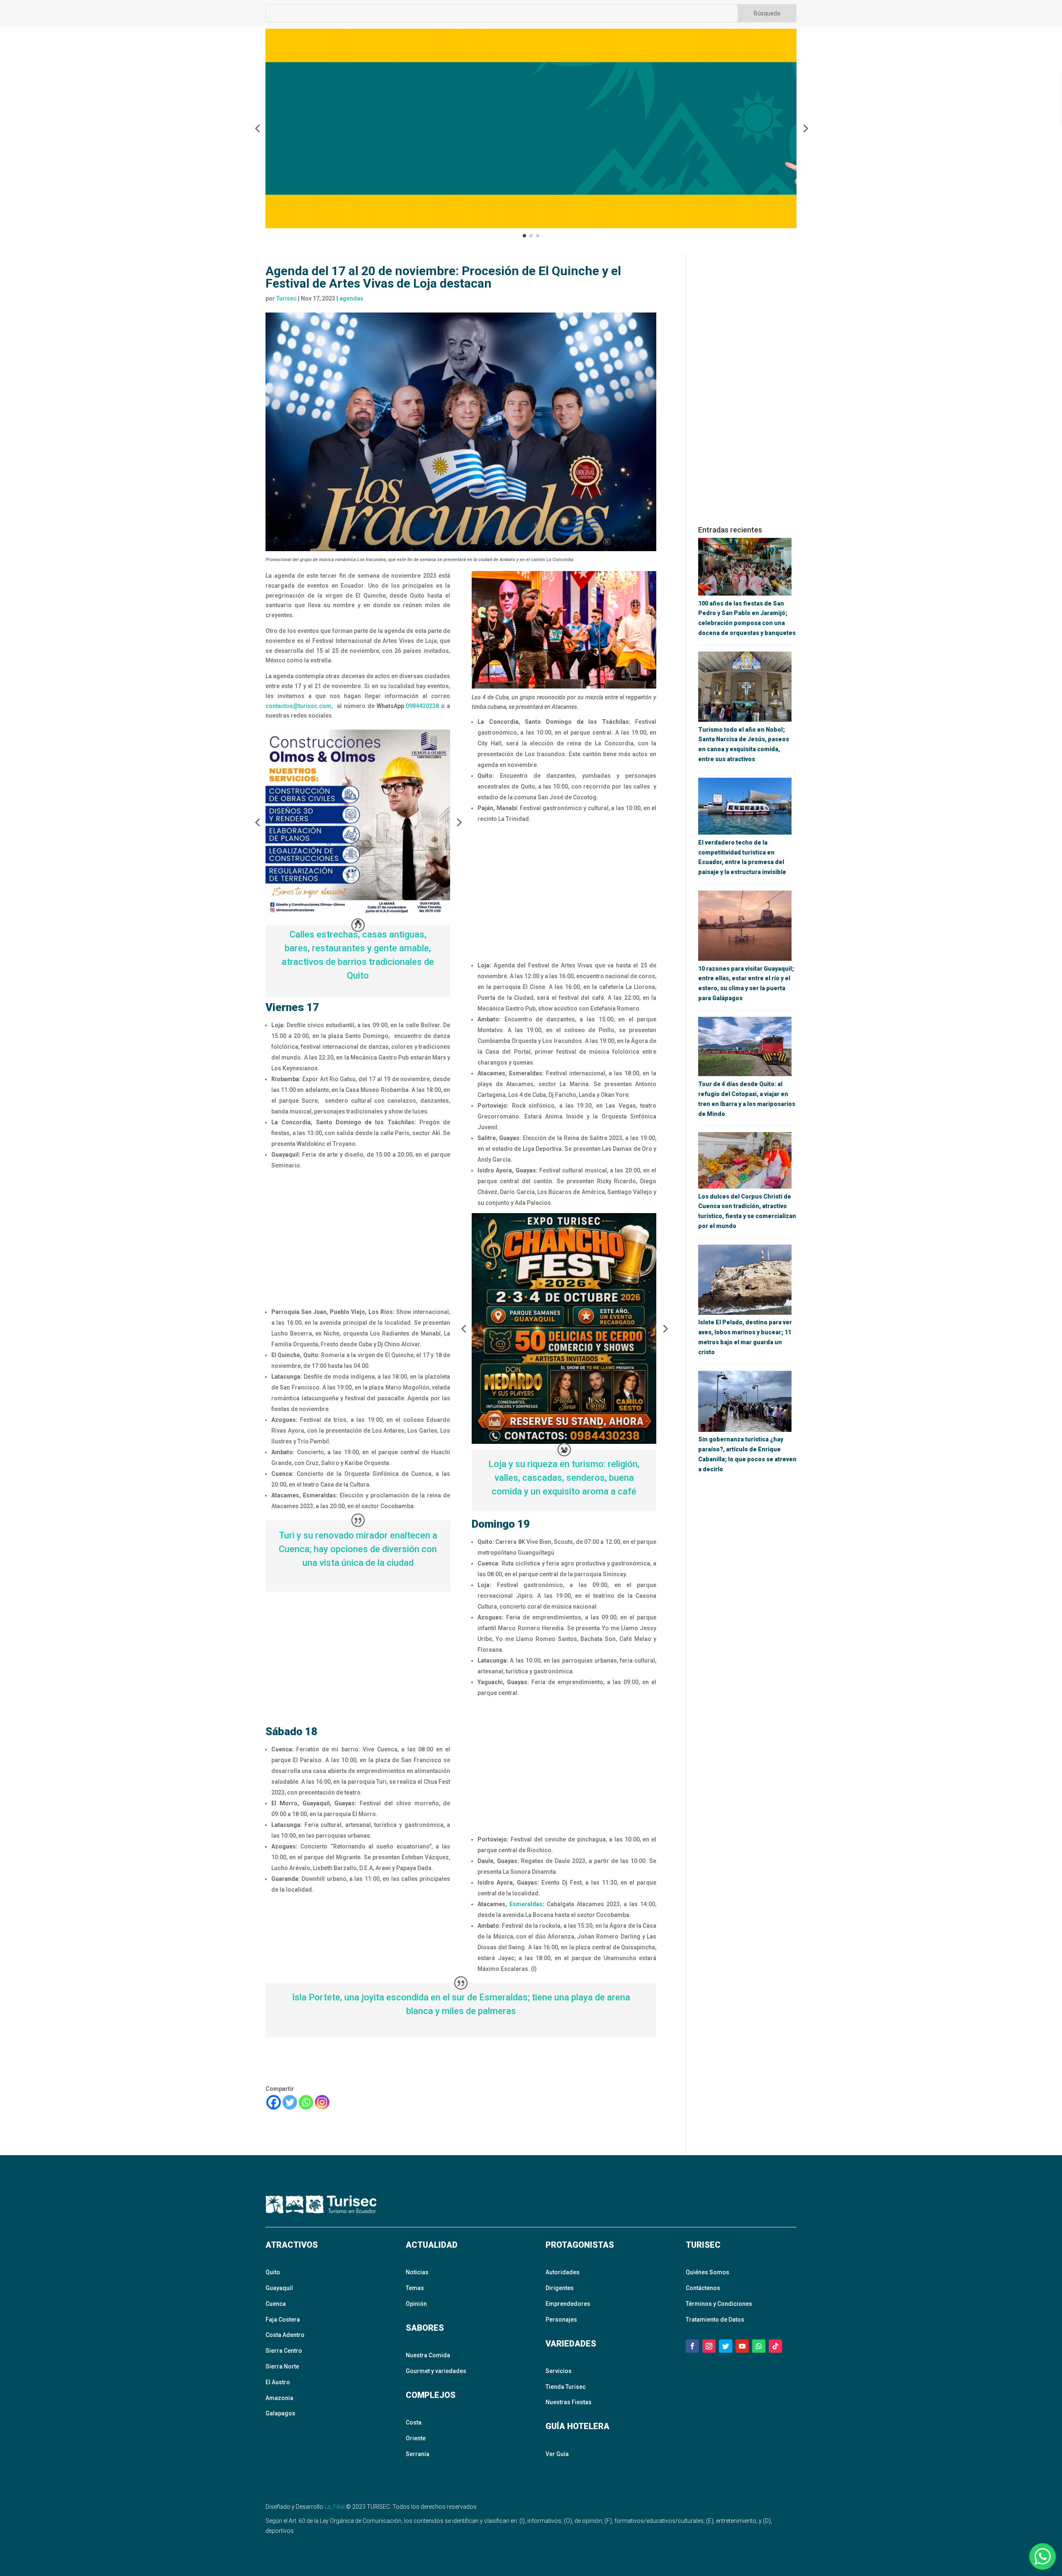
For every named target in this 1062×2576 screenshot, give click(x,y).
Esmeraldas (526, 1904)
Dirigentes (560, 2288)
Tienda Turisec (566, 2387)
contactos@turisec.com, (299, 706)
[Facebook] (274, 2102)
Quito (273, 2272)
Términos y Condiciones (719, 2304)
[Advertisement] (358, 1238)
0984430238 (422, 706)
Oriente (416, 2438)
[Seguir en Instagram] (709, 2346)
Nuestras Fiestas (569, 2402)
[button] (257, 128)
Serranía (418, 2454)
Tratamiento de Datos (715, 2320)
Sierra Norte (282, 2366)
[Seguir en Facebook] (692, 2346)
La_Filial (335, 2507)
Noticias (417, 2272)
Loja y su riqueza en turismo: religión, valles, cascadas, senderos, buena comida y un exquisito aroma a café (564, 1478)
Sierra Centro (284, 2351)
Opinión (416, 2304)
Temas (415, 2288)
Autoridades (563, 2272)
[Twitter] (290, 2102)
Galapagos (280, 2413)
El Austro (278, 2382)
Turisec (286, 298)
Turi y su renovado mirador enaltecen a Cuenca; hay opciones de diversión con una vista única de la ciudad (358, 1549)
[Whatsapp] (306, 2102)
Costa (414, 2422)
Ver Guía (557, 2454)
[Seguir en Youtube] (742, 2346)
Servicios (559, 2371)
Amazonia (279, 2398)
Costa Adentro (285, 2335)
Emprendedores (568, 2304)
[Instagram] (322, 2102)
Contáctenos (703, 2288)
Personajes (561, 2320)
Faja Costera (283, 2320)
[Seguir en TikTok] (775, 2346)
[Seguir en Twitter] (726, 2346)
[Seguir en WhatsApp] (759, 2346)
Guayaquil (279, 2288)
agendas (351, 298)
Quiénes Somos (708, 2272)
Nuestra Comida (428, 2355)
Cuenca (276, 2304)
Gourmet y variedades (436, 2371)
